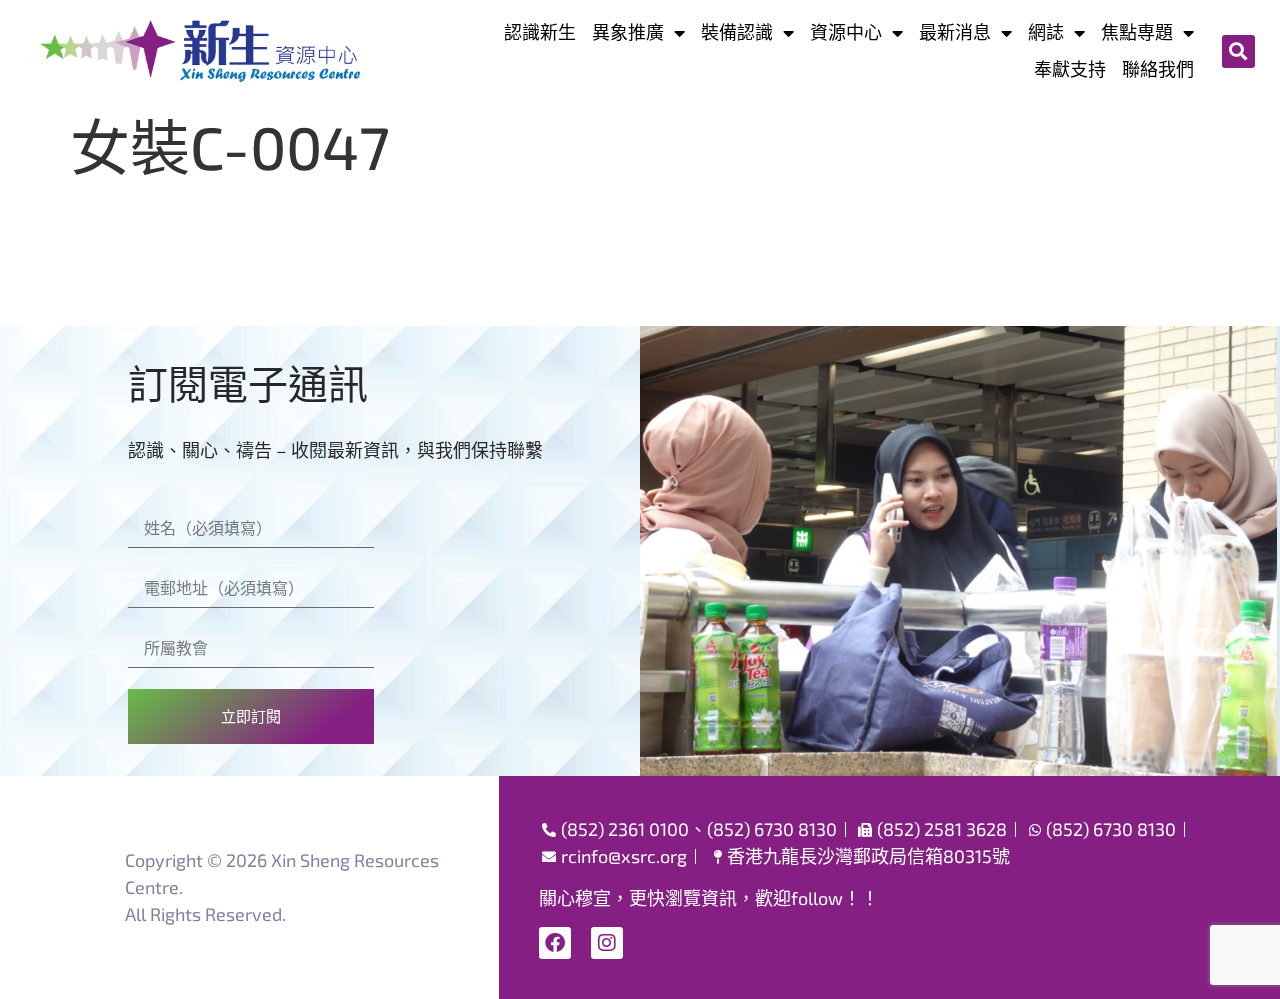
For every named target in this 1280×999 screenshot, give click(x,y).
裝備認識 (737, 32)
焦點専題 (1137, 32)
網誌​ (1046, 32)
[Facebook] (555, 943)
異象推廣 (628, 32)
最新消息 (955, 32)
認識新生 (540, 32)
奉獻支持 (1070, 69)
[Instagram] (607, 943)
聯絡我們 (1158, 69)
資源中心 (846, 32)
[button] (1238, 51)
